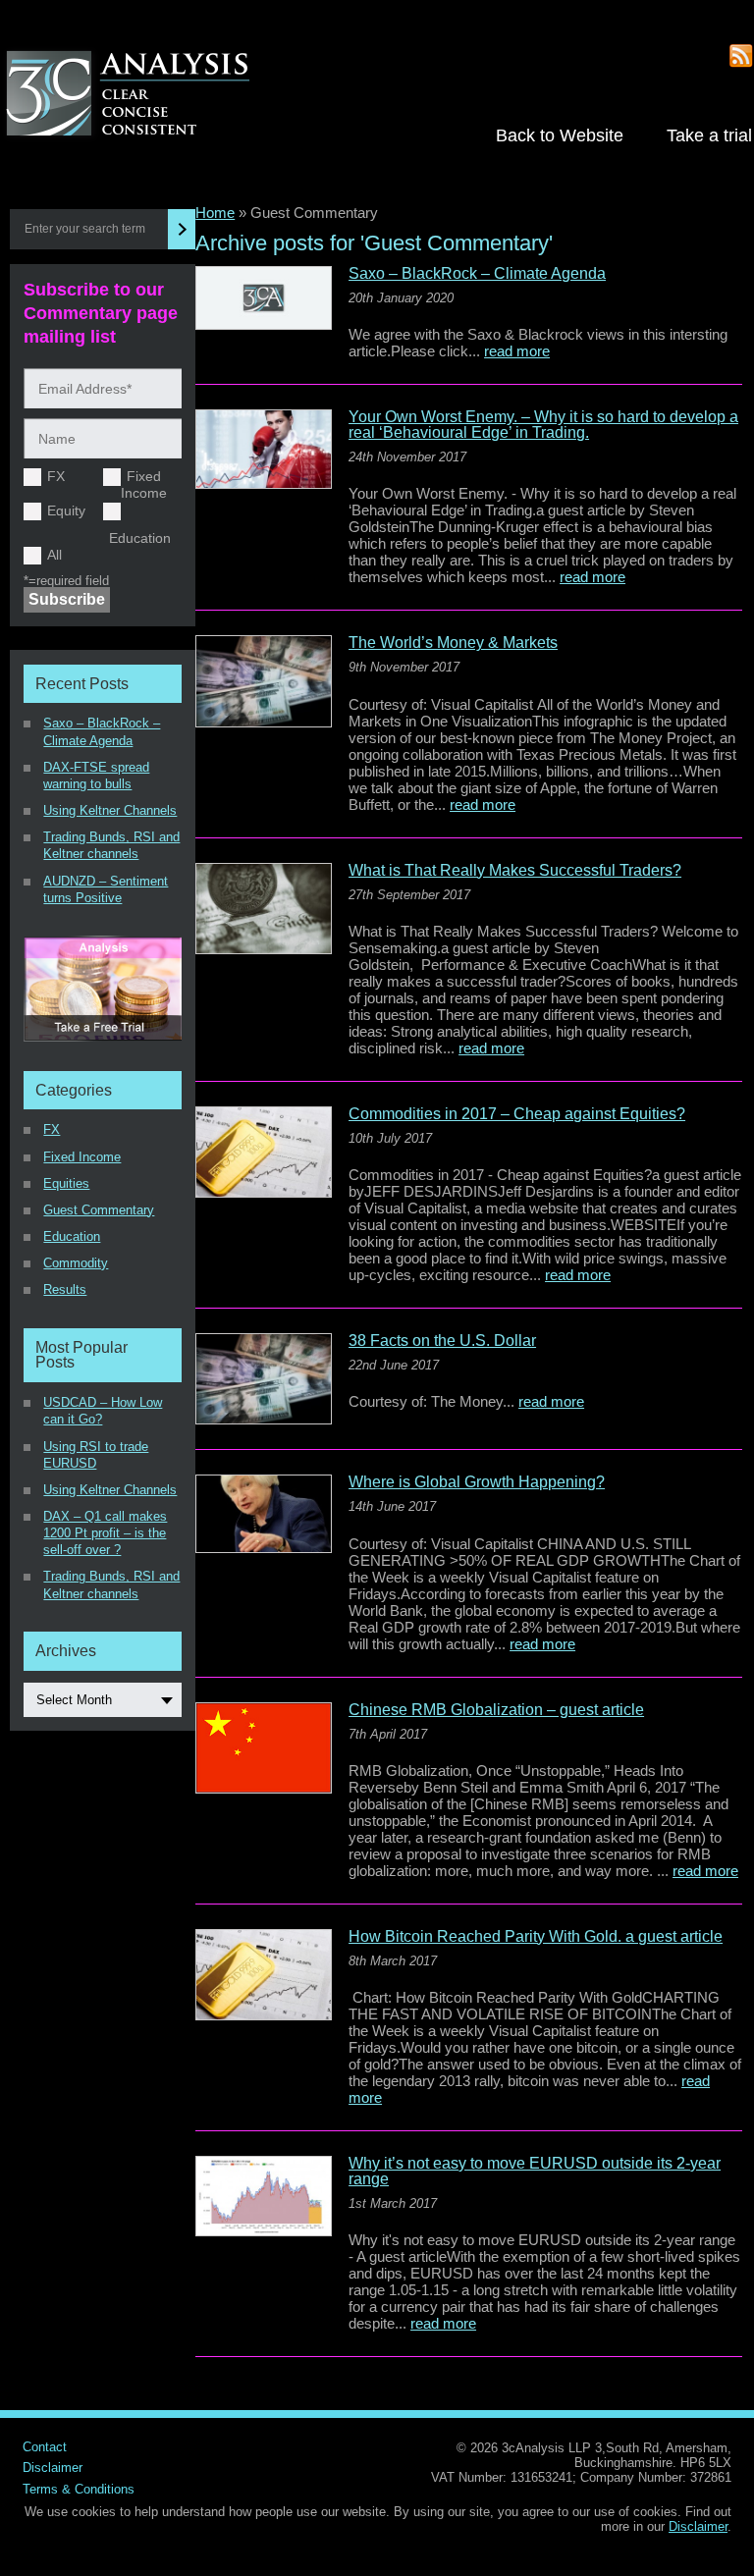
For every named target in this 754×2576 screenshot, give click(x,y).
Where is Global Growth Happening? (477, 1482)
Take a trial (709, 135)
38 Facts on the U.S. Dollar (442, 1341)
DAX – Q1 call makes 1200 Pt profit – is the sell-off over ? (105, 1533)
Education (140, 538)
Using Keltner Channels (110, 810)
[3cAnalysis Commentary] (148, 95)
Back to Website (560, 135)
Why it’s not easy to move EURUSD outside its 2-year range (535, 2172)
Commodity (76, 1263)
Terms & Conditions (79, 2489)
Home (215, 213)
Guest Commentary (99, 1210)
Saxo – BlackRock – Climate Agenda (477, 274)
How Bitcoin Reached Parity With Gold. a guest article (536, 1937)
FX (56, 476)
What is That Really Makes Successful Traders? (515, 871)
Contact (45, 2447)
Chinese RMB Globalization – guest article (496, 1710)
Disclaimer (53, 2468)
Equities (66, 1183)
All (54, 555)
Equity (66, 510)
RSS (742, 56)
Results (65, 1289)
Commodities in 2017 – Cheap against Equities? (517, 1114)
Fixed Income (144, 484)
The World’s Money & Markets (453, 643)
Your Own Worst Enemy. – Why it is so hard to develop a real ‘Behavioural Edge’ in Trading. (543, 425)
